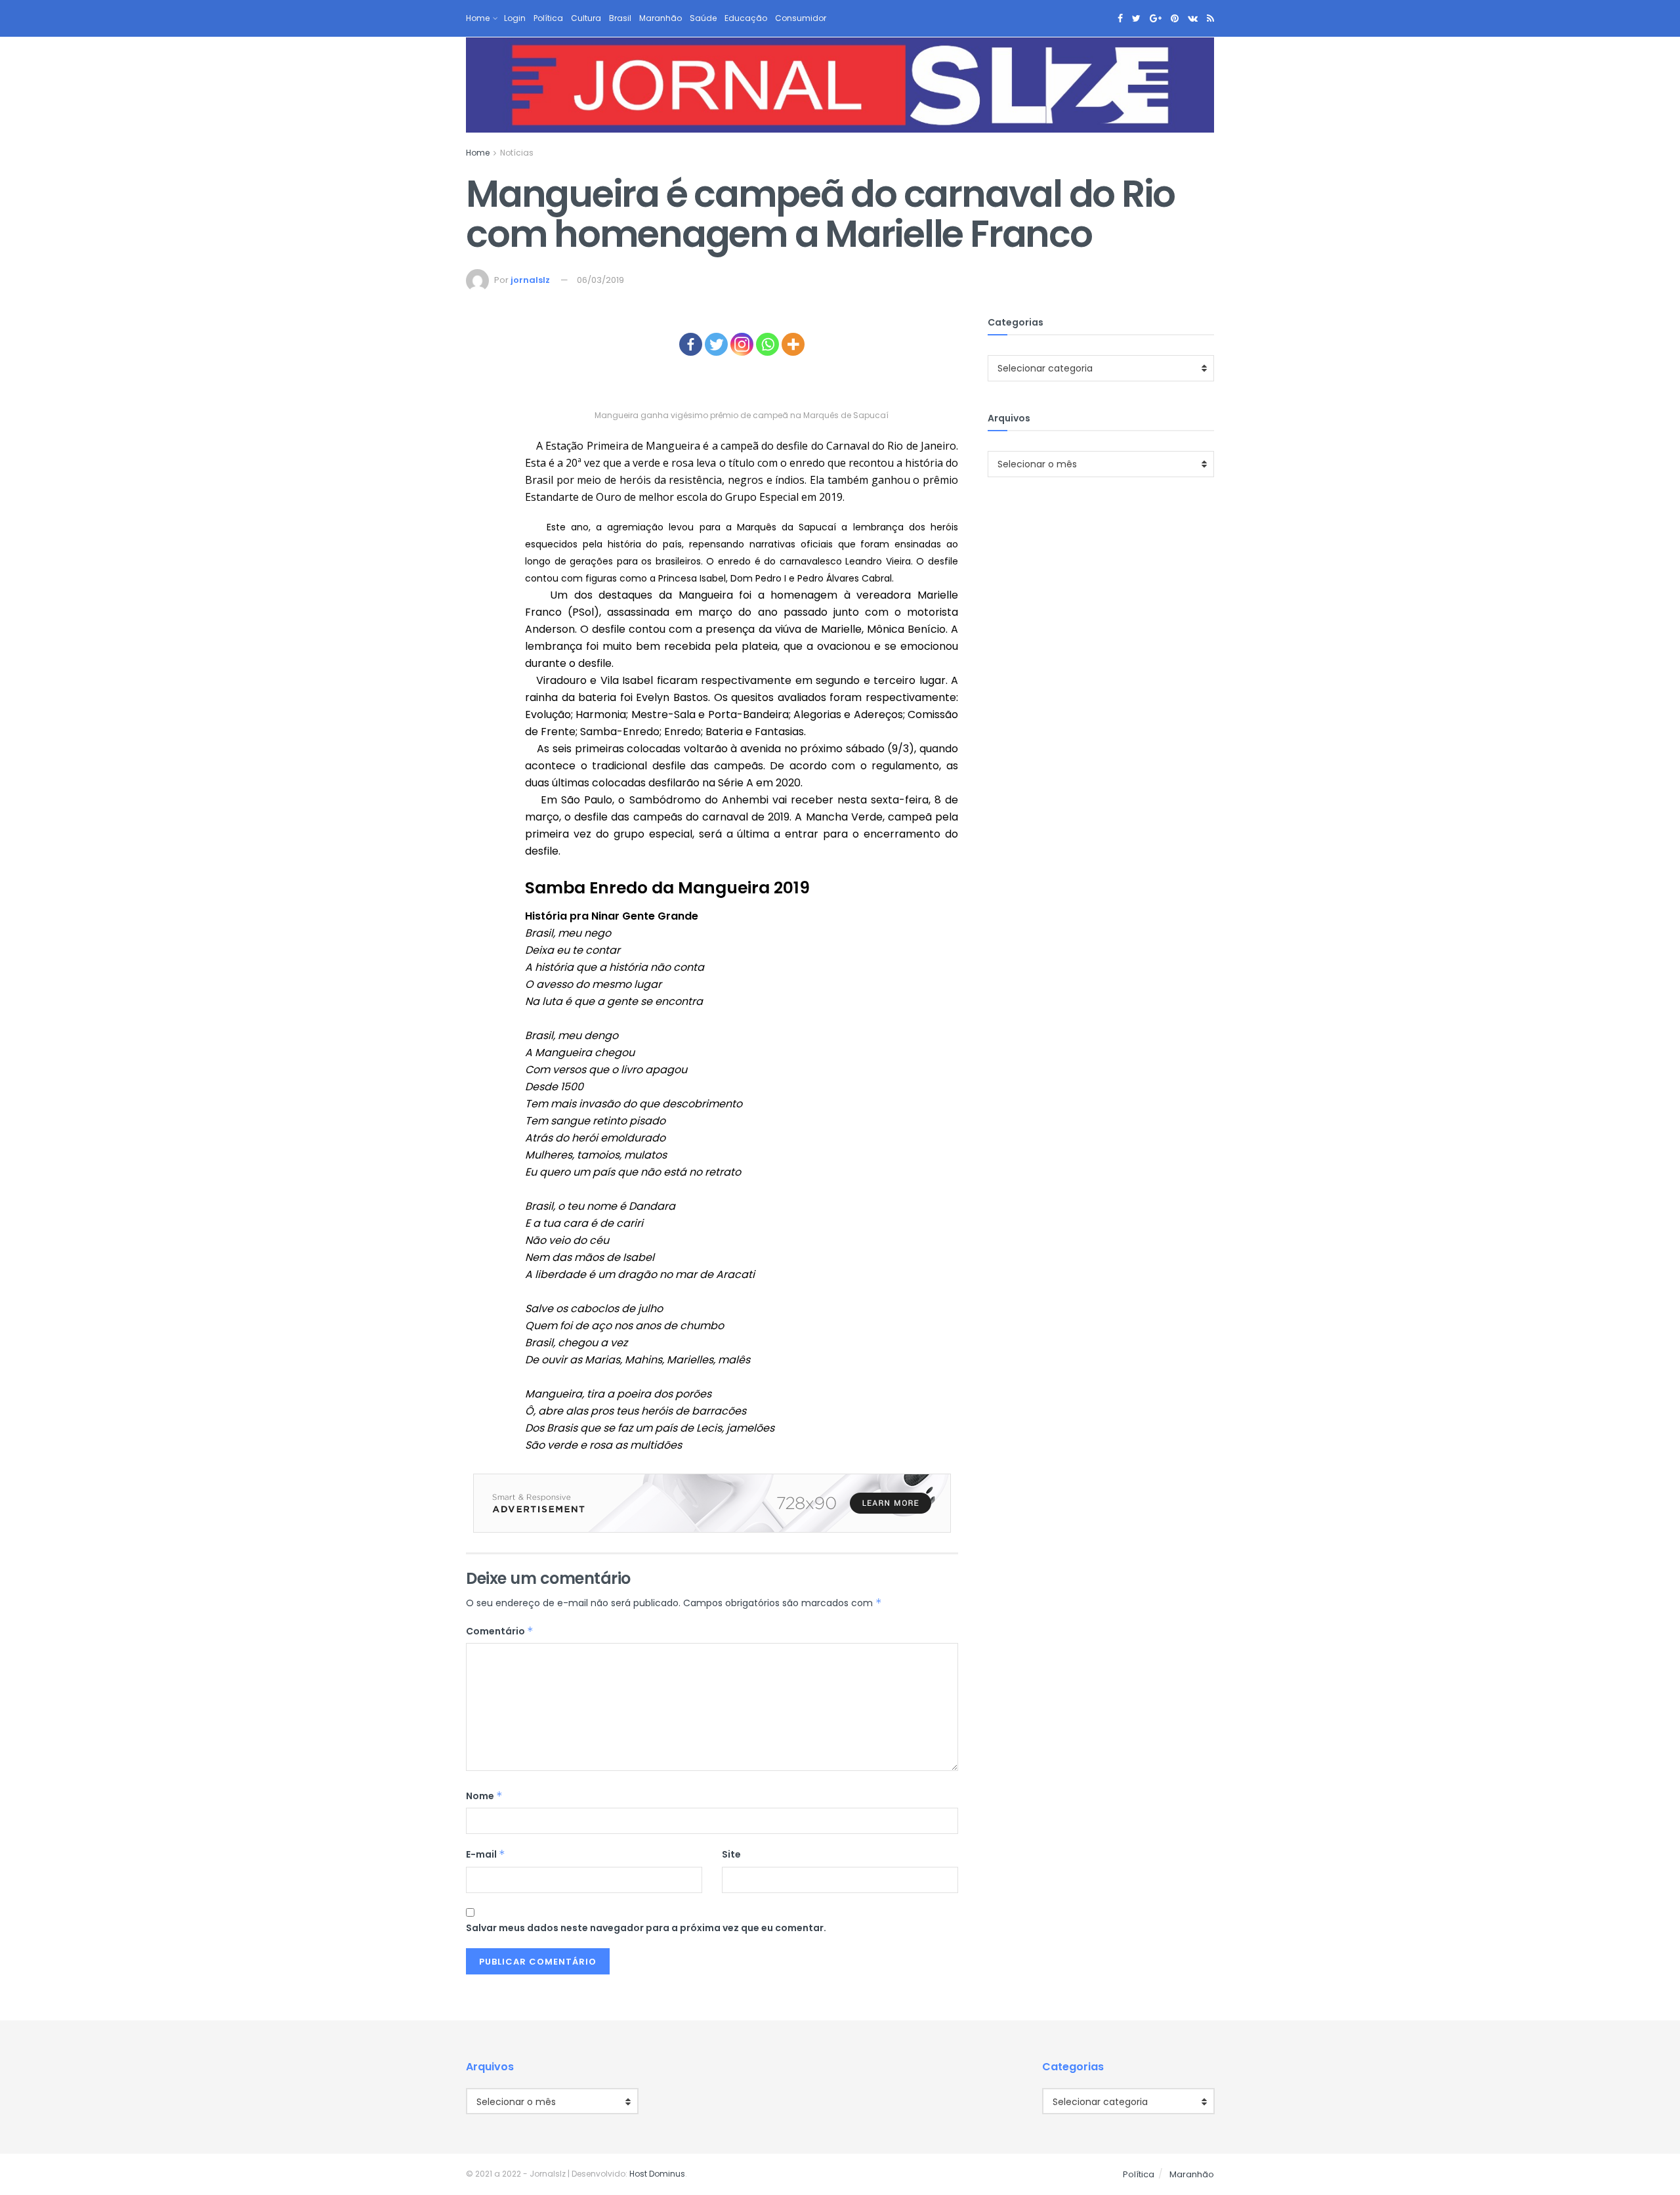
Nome (484, 1796)
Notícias (517, 153)
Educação (746, 18)
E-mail (486, 1854)
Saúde (703, 18)
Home (478, 18)
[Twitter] (716, 344)
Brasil (620, 18)
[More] (793, 344)
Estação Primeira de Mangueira (623, 446)
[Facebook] (691, 344)
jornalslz (530, 280)
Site (731, 1854)
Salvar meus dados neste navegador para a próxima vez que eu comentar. (646, 1928)
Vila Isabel (627, 680)
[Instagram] (742, 344)
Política (548, 18)
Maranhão (661, 18)
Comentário (500, 1631)
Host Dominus (657, 2174)
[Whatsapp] (767, 344)
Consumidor (801, 18)
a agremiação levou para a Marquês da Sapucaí (716, 527)
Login (515, 18)
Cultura (586, 18)
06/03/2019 (600, 280)
